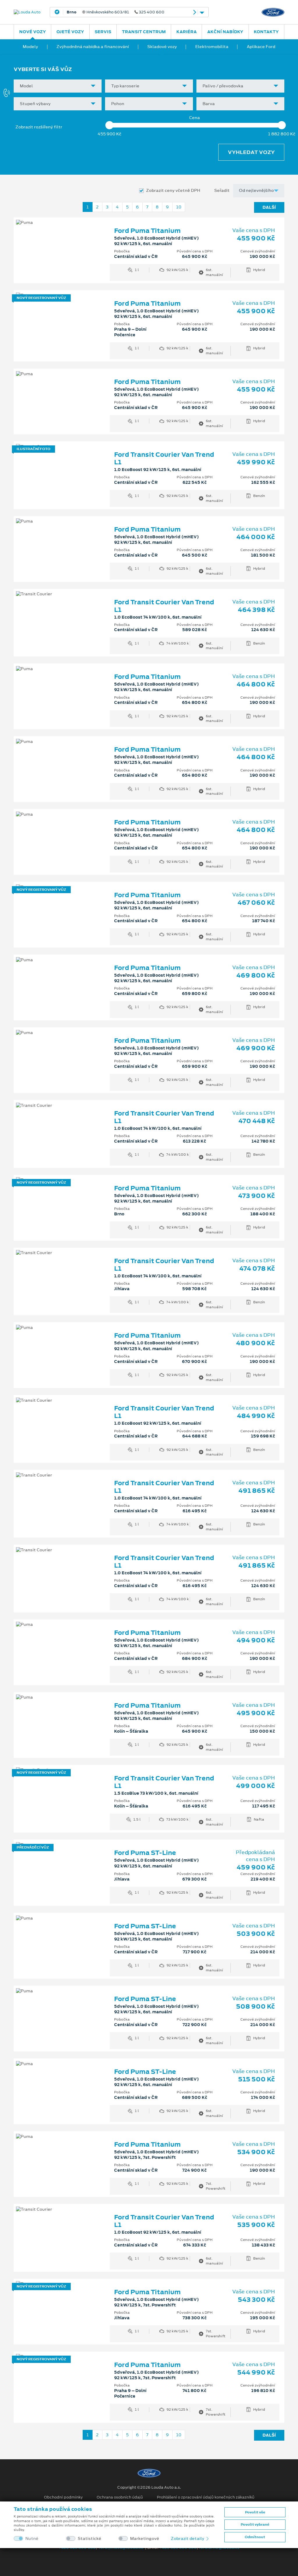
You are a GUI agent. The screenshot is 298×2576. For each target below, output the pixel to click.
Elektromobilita (212, 47)
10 (179, 207)
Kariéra (187, 32)
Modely (30, 47)
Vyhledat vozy (251, 152)
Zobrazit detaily (188, 2538)
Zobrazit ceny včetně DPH (173, 191)
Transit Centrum (144, 32)
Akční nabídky (225, 32)
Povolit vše (255, 2512)
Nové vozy (33, 32)
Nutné (32, 2539)
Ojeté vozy (70, 32)
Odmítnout (255, 2537)
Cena (195, 118)
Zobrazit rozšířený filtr (39, 127)
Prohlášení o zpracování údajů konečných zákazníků (206, 2497)
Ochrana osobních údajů (120, 2497)
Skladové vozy (162, 47)
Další (269, 207)
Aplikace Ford (261, 47)
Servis (103, 32)
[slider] (109, 125)
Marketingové (145, 2539)
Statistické (89, 2539)
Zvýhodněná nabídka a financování (93, 47)
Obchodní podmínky (63, 2497)
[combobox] (58, 86)
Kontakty (266, 32)
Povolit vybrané (255, 2524)
